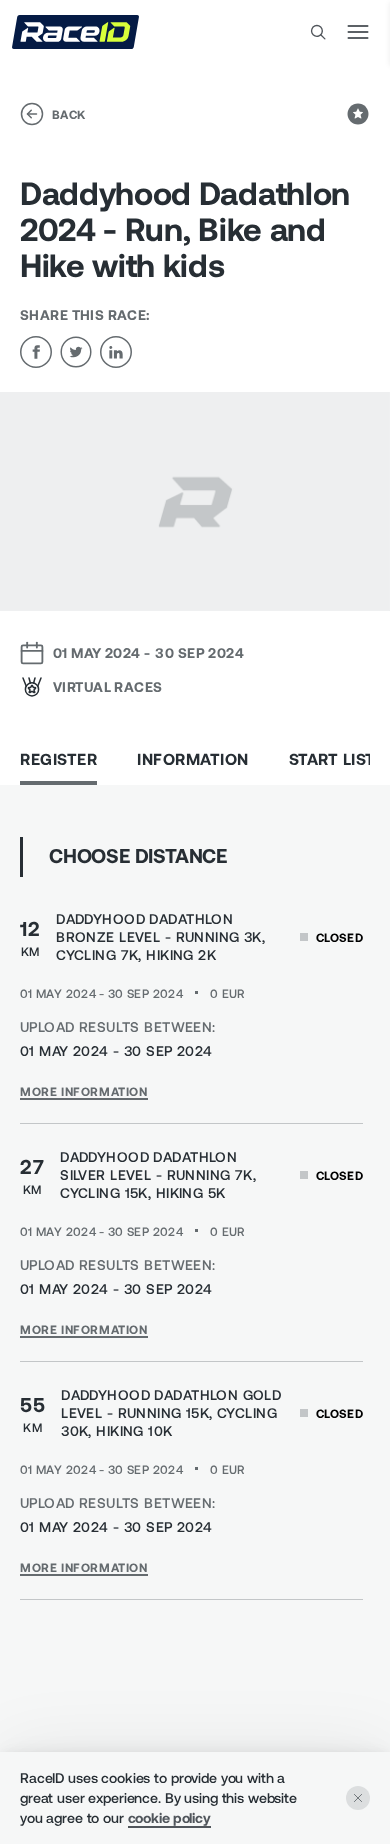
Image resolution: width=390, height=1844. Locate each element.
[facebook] (36, 352)
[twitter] (76, 352)
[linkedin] (116, 352)
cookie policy (169, 1817)
